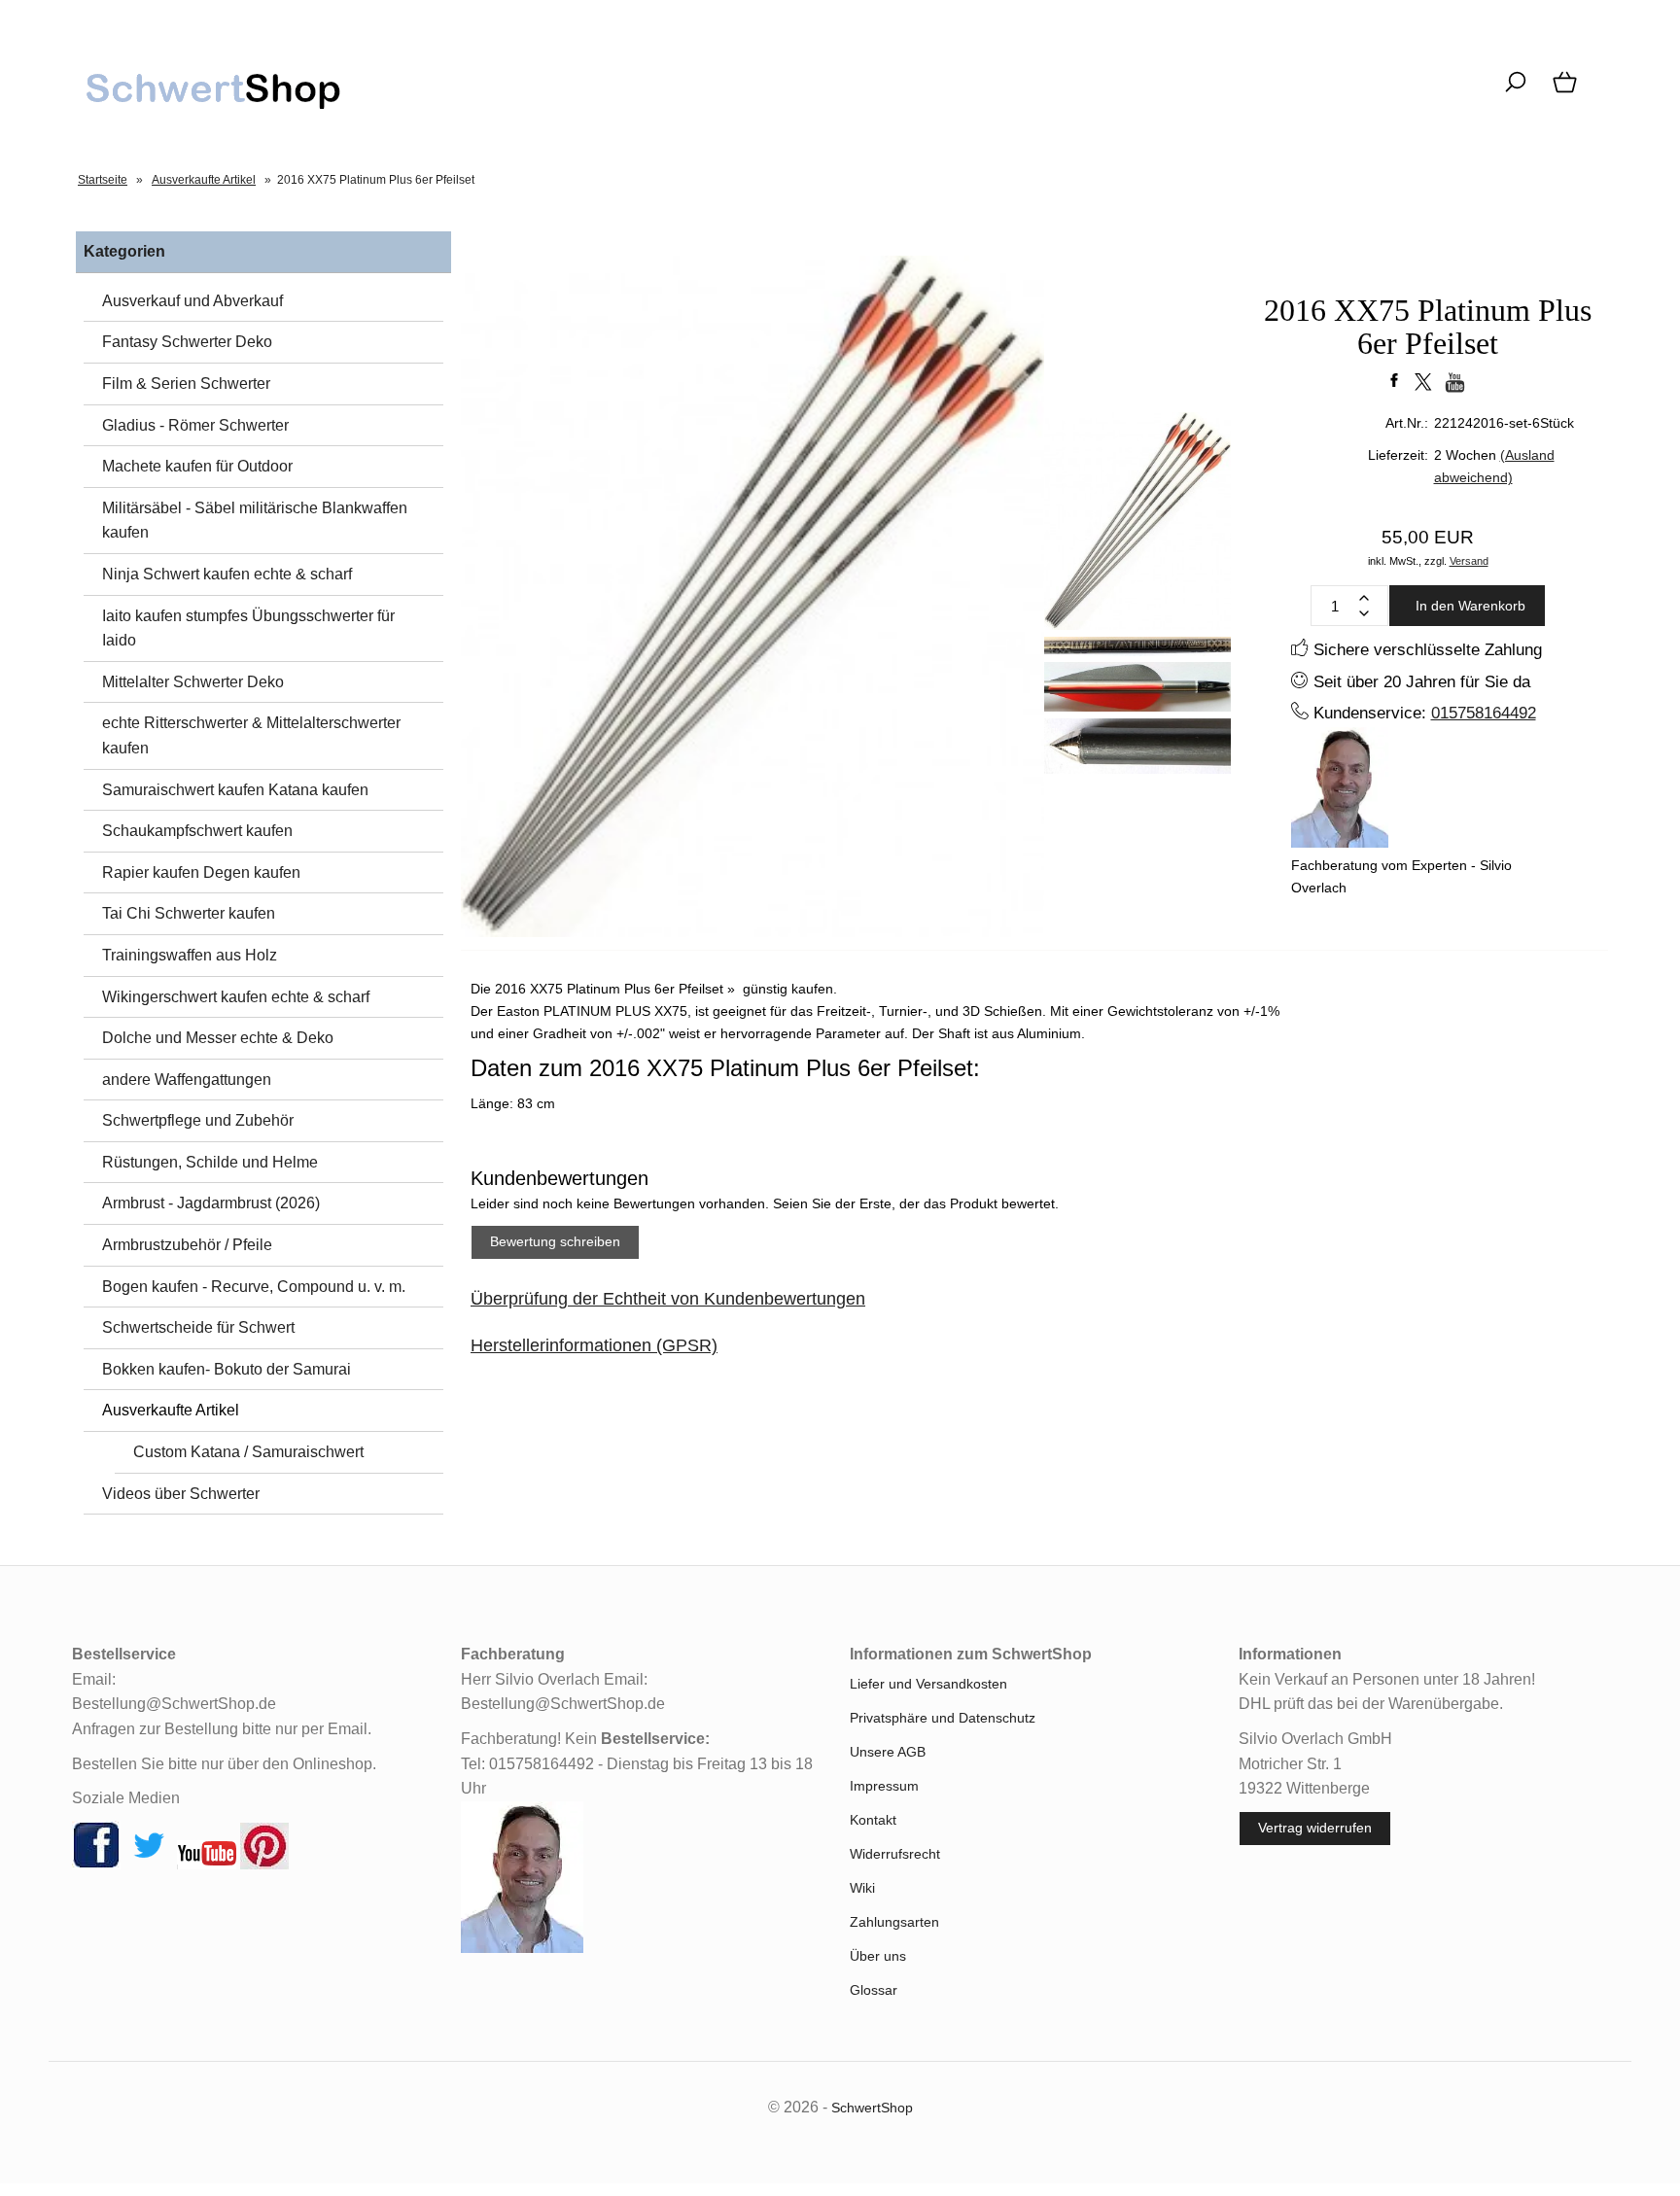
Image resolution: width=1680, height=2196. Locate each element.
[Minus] (1364, 613)
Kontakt (873, 1820)
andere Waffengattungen (187, 1080)
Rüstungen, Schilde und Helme (210, 1162)
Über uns (878, 1956)
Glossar (874, 1990)
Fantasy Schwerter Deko (187, 342)
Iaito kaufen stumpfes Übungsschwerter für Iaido (248, 628)
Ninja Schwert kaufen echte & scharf (227, 574)
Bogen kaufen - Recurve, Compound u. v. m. (254, 1287)
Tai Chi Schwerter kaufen (189, 913)
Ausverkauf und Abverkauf (192, 301)
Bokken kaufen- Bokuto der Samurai (227, 1369)
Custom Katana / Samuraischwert (248, 1452)
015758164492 (1484, 713)
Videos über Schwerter (181, 1494)
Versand (1469, 561)
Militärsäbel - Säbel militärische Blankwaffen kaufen (255, 521)
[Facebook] (96, 1865)
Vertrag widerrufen (1315, 1828)
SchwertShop (872, 2108)
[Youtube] (207, 1865)
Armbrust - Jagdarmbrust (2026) (211, 1203)
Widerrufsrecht (895, 1854)
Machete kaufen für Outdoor (197, 466)
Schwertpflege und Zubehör (198, 1120)
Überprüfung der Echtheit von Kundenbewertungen (668, 1299)
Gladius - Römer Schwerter (195, 425)
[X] (149, 1865)
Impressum (884, 1786)
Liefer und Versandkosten (928, 1684)
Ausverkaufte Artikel (171, 1410)
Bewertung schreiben (555, 1241)
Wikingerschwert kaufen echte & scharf (236, 997)
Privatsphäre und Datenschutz (943, 1718)
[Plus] (1364, 598)
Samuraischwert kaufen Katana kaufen (235, 790)
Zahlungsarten (894, 1922)
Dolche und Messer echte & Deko (218, 1038)
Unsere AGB (888, 1752)
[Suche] (1515, 92)
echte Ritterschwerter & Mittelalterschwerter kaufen (251, 735)
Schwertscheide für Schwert (198, 1327)
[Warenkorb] (1567, 92)
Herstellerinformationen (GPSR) (594, 1345)
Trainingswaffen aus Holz (190, 955)
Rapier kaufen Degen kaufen (201, 872)
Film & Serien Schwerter (186, 383)
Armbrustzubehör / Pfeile (187, 1245)
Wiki (862, 1888)
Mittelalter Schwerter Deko (193, 682)
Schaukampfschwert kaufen (197, 831)
